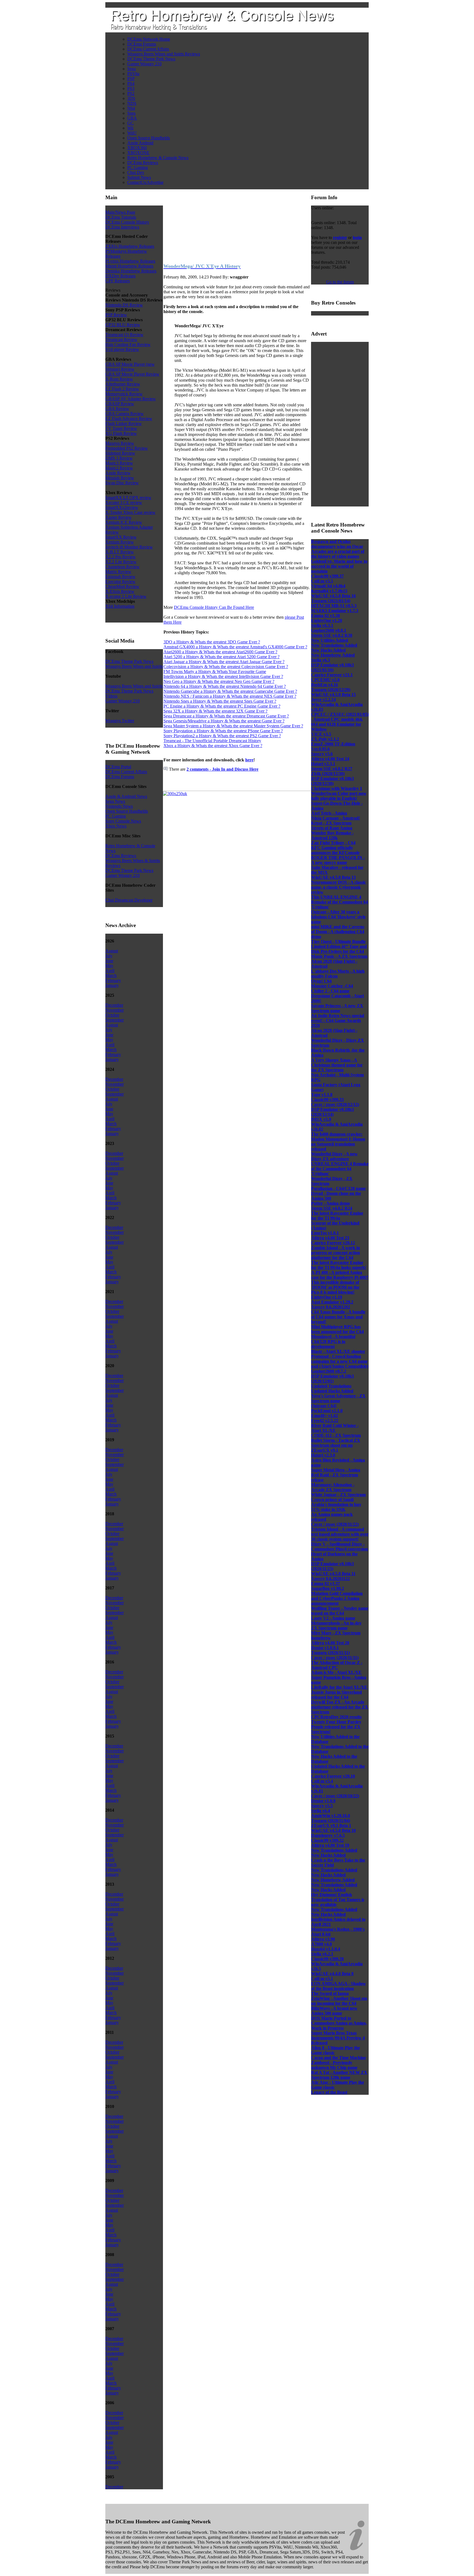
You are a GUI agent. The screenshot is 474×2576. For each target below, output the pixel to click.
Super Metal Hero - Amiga (336, 1470)
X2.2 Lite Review (121, 562)
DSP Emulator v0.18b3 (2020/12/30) (332, 781)
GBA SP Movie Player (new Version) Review (130, 367)
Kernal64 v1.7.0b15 (329, 591)
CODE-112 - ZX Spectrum (336, 1435)
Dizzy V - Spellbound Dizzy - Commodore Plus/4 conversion (339, 1546)
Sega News (115, 801)
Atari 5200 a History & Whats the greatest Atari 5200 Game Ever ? (222, 657)
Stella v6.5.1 (322, 625)
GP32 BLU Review (123, 325)
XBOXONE (138, 153)
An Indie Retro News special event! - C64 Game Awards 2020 (338, 1020)
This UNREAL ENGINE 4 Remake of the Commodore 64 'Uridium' (339, 902)
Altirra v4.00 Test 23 (330, 1238)
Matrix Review (118, 572)
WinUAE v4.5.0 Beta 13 (333, 877)
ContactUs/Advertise (145, 182)
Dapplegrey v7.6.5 (328, 1835)
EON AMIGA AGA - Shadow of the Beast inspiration (338, 1986)
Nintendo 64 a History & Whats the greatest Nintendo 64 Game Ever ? (225, 686)
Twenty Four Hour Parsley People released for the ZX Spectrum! (336, 1727)
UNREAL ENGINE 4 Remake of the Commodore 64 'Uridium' (340, 1169)
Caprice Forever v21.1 (332, 675)
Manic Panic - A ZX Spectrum (339, 956)
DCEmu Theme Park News (151, 59)
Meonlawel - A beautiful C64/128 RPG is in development (333, 1342)
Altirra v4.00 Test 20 (330, 1643)
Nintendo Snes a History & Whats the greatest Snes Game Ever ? (220, 701)
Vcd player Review (122, 349)
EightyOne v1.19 (327, 1297)
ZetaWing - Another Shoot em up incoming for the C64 (339, 2001)
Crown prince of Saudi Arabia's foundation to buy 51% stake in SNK (336, 1504)
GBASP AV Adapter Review (131, 399)
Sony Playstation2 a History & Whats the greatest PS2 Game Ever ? (222, 736)
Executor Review (120, 582)
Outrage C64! (324, 1406)
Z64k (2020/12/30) (328, 774)
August (112, 951)
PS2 (131, 93)
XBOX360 (137, 148)
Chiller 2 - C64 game (330, 991)
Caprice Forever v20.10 (333, 1776)
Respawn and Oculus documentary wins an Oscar (337, 544)
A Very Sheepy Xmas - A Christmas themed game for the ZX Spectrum (337, 1065)
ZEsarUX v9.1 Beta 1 (331, 1825)
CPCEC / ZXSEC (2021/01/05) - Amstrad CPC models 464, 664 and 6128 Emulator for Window (340, 722)
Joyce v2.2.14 (323, 699)
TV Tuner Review (121, 428)
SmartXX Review (121, 537)
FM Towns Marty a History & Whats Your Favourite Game (215, 672)
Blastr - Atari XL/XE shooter (338, 1351)
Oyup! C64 (321, 981)
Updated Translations (331, 1386)
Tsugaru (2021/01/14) (331, 601)
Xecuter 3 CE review (124, 502)
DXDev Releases (120, 276)
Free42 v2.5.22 (325, 1421)
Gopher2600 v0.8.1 (329, 630)
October (112, 1015)
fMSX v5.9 (321, 1119)
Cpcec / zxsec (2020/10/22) (335, 1796)
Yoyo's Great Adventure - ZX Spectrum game (338, 1398)
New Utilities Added (330, 640)
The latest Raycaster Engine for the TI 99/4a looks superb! (339, 1265)
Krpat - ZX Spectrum (331, 823)
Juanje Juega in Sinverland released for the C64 (336, 1695)
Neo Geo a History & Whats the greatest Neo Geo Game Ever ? (219, 681)
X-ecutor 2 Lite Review (126, 596)
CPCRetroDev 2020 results (336, 1717)
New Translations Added (334, 645)
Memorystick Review (124, 394)
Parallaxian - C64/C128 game (338, 1188)
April (110, 971)
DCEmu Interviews (122, 227)
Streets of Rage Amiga (332, 828)
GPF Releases (118, 281)
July (109, 956)
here (249, 760)
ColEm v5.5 (322, 581)
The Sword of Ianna (330, 1993)
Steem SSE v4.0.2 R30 (332, 635)
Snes (131, 113)
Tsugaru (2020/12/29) (331, 690)
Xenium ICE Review (124, 522)
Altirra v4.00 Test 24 (330, 759)
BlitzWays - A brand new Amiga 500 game (334, 2011)
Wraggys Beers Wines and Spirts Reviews (164, 54)
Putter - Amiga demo (330, 1203)
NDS (132, 103)
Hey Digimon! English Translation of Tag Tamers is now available (338, 1900)
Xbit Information (120, 606)
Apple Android (140, 143)
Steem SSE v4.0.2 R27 (332, 769)
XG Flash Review (121, 433)
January (112, 985)
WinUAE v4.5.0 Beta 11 (333, 1574)
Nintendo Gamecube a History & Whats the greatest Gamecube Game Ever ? (230, 691)
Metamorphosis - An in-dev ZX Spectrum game (336, 1625)
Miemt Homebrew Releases (129, 266)
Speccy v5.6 (322, 754)
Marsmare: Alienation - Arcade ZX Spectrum (333, 1487)
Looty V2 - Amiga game (333, 1618)
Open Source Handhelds (149, 138)
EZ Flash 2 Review (122, 389)
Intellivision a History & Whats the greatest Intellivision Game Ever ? (223, 676)
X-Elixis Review (120, 591)
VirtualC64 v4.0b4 (328, 586)
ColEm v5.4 (322, 1781)
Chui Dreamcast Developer (129, 900)
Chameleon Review (122, 567)
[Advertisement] (204, 224)
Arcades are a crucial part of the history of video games (338, 554)
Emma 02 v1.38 (325, 616)
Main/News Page (120, 212)
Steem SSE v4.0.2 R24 (332, 1208)
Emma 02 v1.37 (325, 1583)
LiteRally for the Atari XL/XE (339, 1687)
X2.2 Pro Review (121, 557)
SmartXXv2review (122, 507)
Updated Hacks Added (332, 1391)
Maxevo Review (120, 443)
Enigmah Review (120, 577)
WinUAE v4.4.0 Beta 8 (332, 1974)
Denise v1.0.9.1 (325, 1648)
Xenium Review (120, 542)
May (109, 966)
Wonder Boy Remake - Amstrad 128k (332, 835)
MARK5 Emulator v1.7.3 (335, 611)
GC (130, 123)
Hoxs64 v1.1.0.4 (326, 1949)
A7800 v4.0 (321, 1944)
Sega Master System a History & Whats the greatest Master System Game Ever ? (233, 726)
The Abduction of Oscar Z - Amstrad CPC (337, 1665)
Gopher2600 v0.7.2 (329, 1371)
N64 (131, 108)
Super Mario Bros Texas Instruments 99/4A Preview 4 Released (338, 2038)
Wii (130, 128)
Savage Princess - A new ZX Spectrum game (337, 1008)
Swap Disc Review (122, 483)
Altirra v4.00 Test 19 (330, 1845)
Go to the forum (340, 282)
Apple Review (118, 473)
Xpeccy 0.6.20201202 (331, 1307)
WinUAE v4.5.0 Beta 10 (333, 1830)
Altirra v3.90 (323, 1939)
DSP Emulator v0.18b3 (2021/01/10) (332, 667)
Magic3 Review (119, 463)
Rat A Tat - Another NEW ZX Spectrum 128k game (339, 2075)
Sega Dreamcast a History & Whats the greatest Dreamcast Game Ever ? (226, 716)
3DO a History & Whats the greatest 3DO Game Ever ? (212, 642)
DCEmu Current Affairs (148, 49)
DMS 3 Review (119, 458)
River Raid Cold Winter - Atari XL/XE (335, 1428)
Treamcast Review (121, 340)
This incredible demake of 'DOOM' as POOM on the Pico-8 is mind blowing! (335, 1287)
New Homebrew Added (333, 655)
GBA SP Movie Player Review (132, 374)
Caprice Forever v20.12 (333, 1243)
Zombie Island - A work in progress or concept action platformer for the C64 (335, 1253)
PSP (131, 79)
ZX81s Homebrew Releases (130, 246)
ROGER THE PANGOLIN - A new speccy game (338, 860)
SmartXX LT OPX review (128, 498)
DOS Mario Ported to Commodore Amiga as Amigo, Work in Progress (339, 2023)
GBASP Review (120, 404)
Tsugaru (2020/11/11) (330, 1653)
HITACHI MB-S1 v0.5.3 (334, 606)
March (111, 975)
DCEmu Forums (142, 44)
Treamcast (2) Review (124, 335)
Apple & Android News (126, 796)
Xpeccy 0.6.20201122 (330, 1579)
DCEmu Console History (127, 222)
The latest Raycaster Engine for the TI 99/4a (337, 1216)
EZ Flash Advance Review (129, 419)
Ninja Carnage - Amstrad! (335, 818)
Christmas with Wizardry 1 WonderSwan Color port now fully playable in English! (339, 793)
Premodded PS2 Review (127, 448)
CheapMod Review (122, 586)
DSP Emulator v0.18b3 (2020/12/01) (332, 1379)
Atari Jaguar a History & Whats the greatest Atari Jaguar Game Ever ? (224, 662)
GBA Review (117, 409)
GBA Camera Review (125, 414)
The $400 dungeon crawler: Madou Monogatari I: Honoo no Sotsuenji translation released (338, 1141)
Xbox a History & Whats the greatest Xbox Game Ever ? (213, 746)
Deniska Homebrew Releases (131, 271)
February (113, 980)
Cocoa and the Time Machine (338, 2058)
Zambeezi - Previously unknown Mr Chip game (334, 2065)
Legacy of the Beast (329, 2092)
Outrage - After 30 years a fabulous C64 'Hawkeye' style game (338, 917)
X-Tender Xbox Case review (130, 512)
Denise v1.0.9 (323, 1801)
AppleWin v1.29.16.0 (331, 1816)
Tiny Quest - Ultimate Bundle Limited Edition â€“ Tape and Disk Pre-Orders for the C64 (339, 946)
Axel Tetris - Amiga (329, 813)
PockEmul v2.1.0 (327, 1411)
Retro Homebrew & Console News (158, 158)
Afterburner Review (123, 384)
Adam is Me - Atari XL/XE (336, 1672)
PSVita (133, 74)
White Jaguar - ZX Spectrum (338, 1495)
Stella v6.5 (321, 660)
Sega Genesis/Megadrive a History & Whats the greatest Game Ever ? (224, 721)
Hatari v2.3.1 (323, 764)
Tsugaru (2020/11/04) (331, 1821)
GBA (132, 118)
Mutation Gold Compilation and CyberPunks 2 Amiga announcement (337, 1598)
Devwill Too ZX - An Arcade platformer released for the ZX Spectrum (340, 1707)
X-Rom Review (119, 379)
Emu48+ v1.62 (325, 1416)
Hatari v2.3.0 (323, 1455)
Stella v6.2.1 (322, 1954)
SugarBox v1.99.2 (328, 1588)
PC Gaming (138, 167)
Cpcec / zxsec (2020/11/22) (335, 1524)
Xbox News (116, 826)
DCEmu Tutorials (121, 217)
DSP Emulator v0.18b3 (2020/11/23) (332, 1566)
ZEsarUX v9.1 (325, 1450)
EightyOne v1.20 (327, 620)
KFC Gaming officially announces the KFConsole (335, 850)
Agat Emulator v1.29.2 (332, 1302)
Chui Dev (136, 172)
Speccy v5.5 (322, 1806)
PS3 (131, 88)
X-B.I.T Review (120, 552)
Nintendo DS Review (124, 305)
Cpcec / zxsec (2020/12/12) (335, 1104)
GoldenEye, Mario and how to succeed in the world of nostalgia (339, 566)
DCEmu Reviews (143, 163)
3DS (131, 98)
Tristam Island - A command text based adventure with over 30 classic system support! (340, 1534)
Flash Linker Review (124, 423)
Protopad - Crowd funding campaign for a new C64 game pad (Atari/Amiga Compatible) (340, 1361)
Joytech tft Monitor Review (129, 547)
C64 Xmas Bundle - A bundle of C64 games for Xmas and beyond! (338, 1317)
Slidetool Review (120, 453)
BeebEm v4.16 (325, 685)
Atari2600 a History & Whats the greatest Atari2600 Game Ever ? (220, 652)
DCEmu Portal (118, 767)
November (115, 1010)
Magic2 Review (119, 468)
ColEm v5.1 (322, 1979)
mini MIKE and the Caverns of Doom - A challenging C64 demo (338, 932)
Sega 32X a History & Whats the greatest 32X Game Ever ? (215, 711)
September (115, 1020)
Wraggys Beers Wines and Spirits (134, 666)
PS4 (131, 84)
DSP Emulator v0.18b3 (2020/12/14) (332, 1112)
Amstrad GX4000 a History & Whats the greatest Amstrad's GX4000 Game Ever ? (235, 647)
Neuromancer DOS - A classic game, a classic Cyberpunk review (338, 887)
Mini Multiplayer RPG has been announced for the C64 (337, 1329)
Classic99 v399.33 (327, 1100)
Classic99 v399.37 (327, 576)
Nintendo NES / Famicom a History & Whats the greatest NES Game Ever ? (230, 696)
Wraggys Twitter (120, 721)
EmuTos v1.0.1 (325, 1233)
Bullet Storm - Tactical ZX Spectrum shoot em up (336, 1443)
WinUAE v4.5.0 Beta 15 (333, 695)
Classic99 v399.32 (327, 1840)
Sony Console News (123, 821)
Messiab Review (120, 478)
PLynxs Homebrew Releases (130, 261)
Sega (132, 69)
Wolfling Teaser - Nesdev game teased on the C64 (340, 1611)
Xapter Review (119, 517)
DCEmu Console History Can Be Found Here (214, 607)
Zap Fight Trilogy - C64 (333, 843)
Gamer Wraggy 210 (144, 64)
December (114, 1005)
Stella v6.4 (321, 1811)
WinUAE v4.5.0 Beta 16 (333, 596)
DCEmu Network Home (149, 39)
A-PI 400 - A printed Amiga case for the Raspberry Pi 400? (340, 1275)
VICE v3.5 (321, 734)
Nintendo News (119, 806)
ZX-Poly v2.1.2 (325, 739)
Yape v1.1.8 (322, 1095)
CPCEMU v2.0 (325, 680)
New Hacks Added (328, 650)
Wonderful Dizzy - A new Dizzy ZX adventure (334, 1156)
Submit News (139, 177)
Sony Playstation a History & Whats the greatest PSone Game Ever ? (223, 731)
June (109, 961)
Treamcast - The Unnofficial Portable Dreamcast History (212, 741)
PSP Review (116, 315)
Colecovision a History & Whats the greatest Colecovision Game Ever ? (226, 667)
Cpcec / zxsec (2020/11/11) (335, 1658)
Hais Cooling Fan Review (128, 344)
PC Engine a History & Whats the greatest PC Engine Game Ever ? (222, 706)
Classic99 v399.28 (327, 1959)
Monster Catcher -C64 (332, 986)
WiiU (132, 133)
